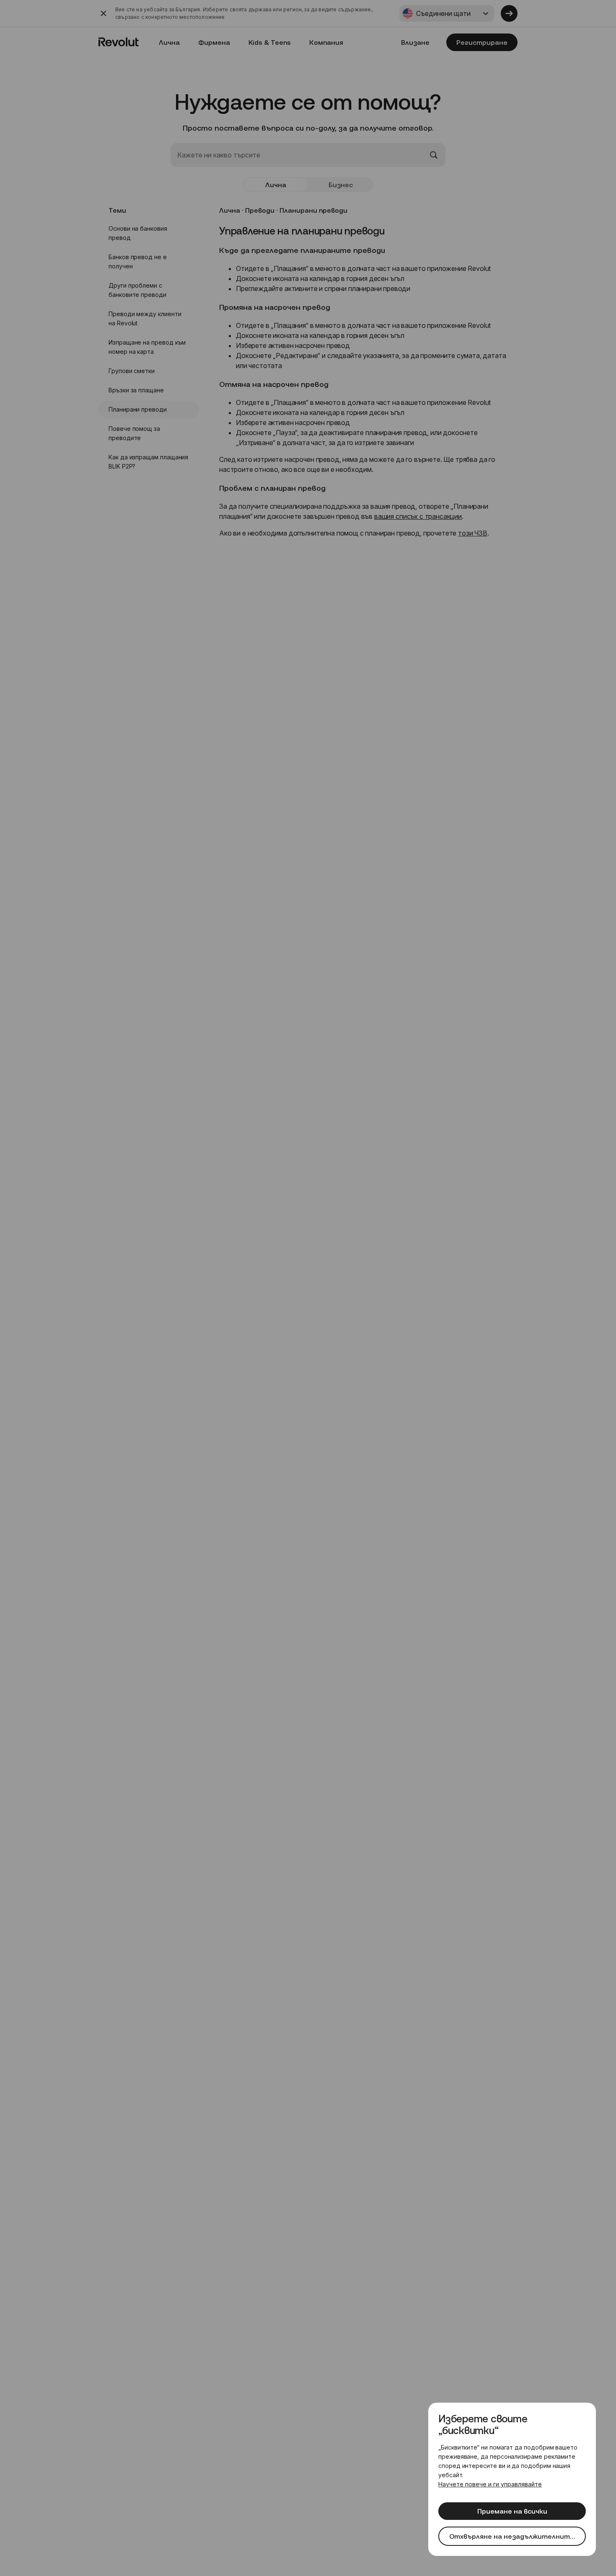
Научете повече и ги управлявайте (490, 2484)
